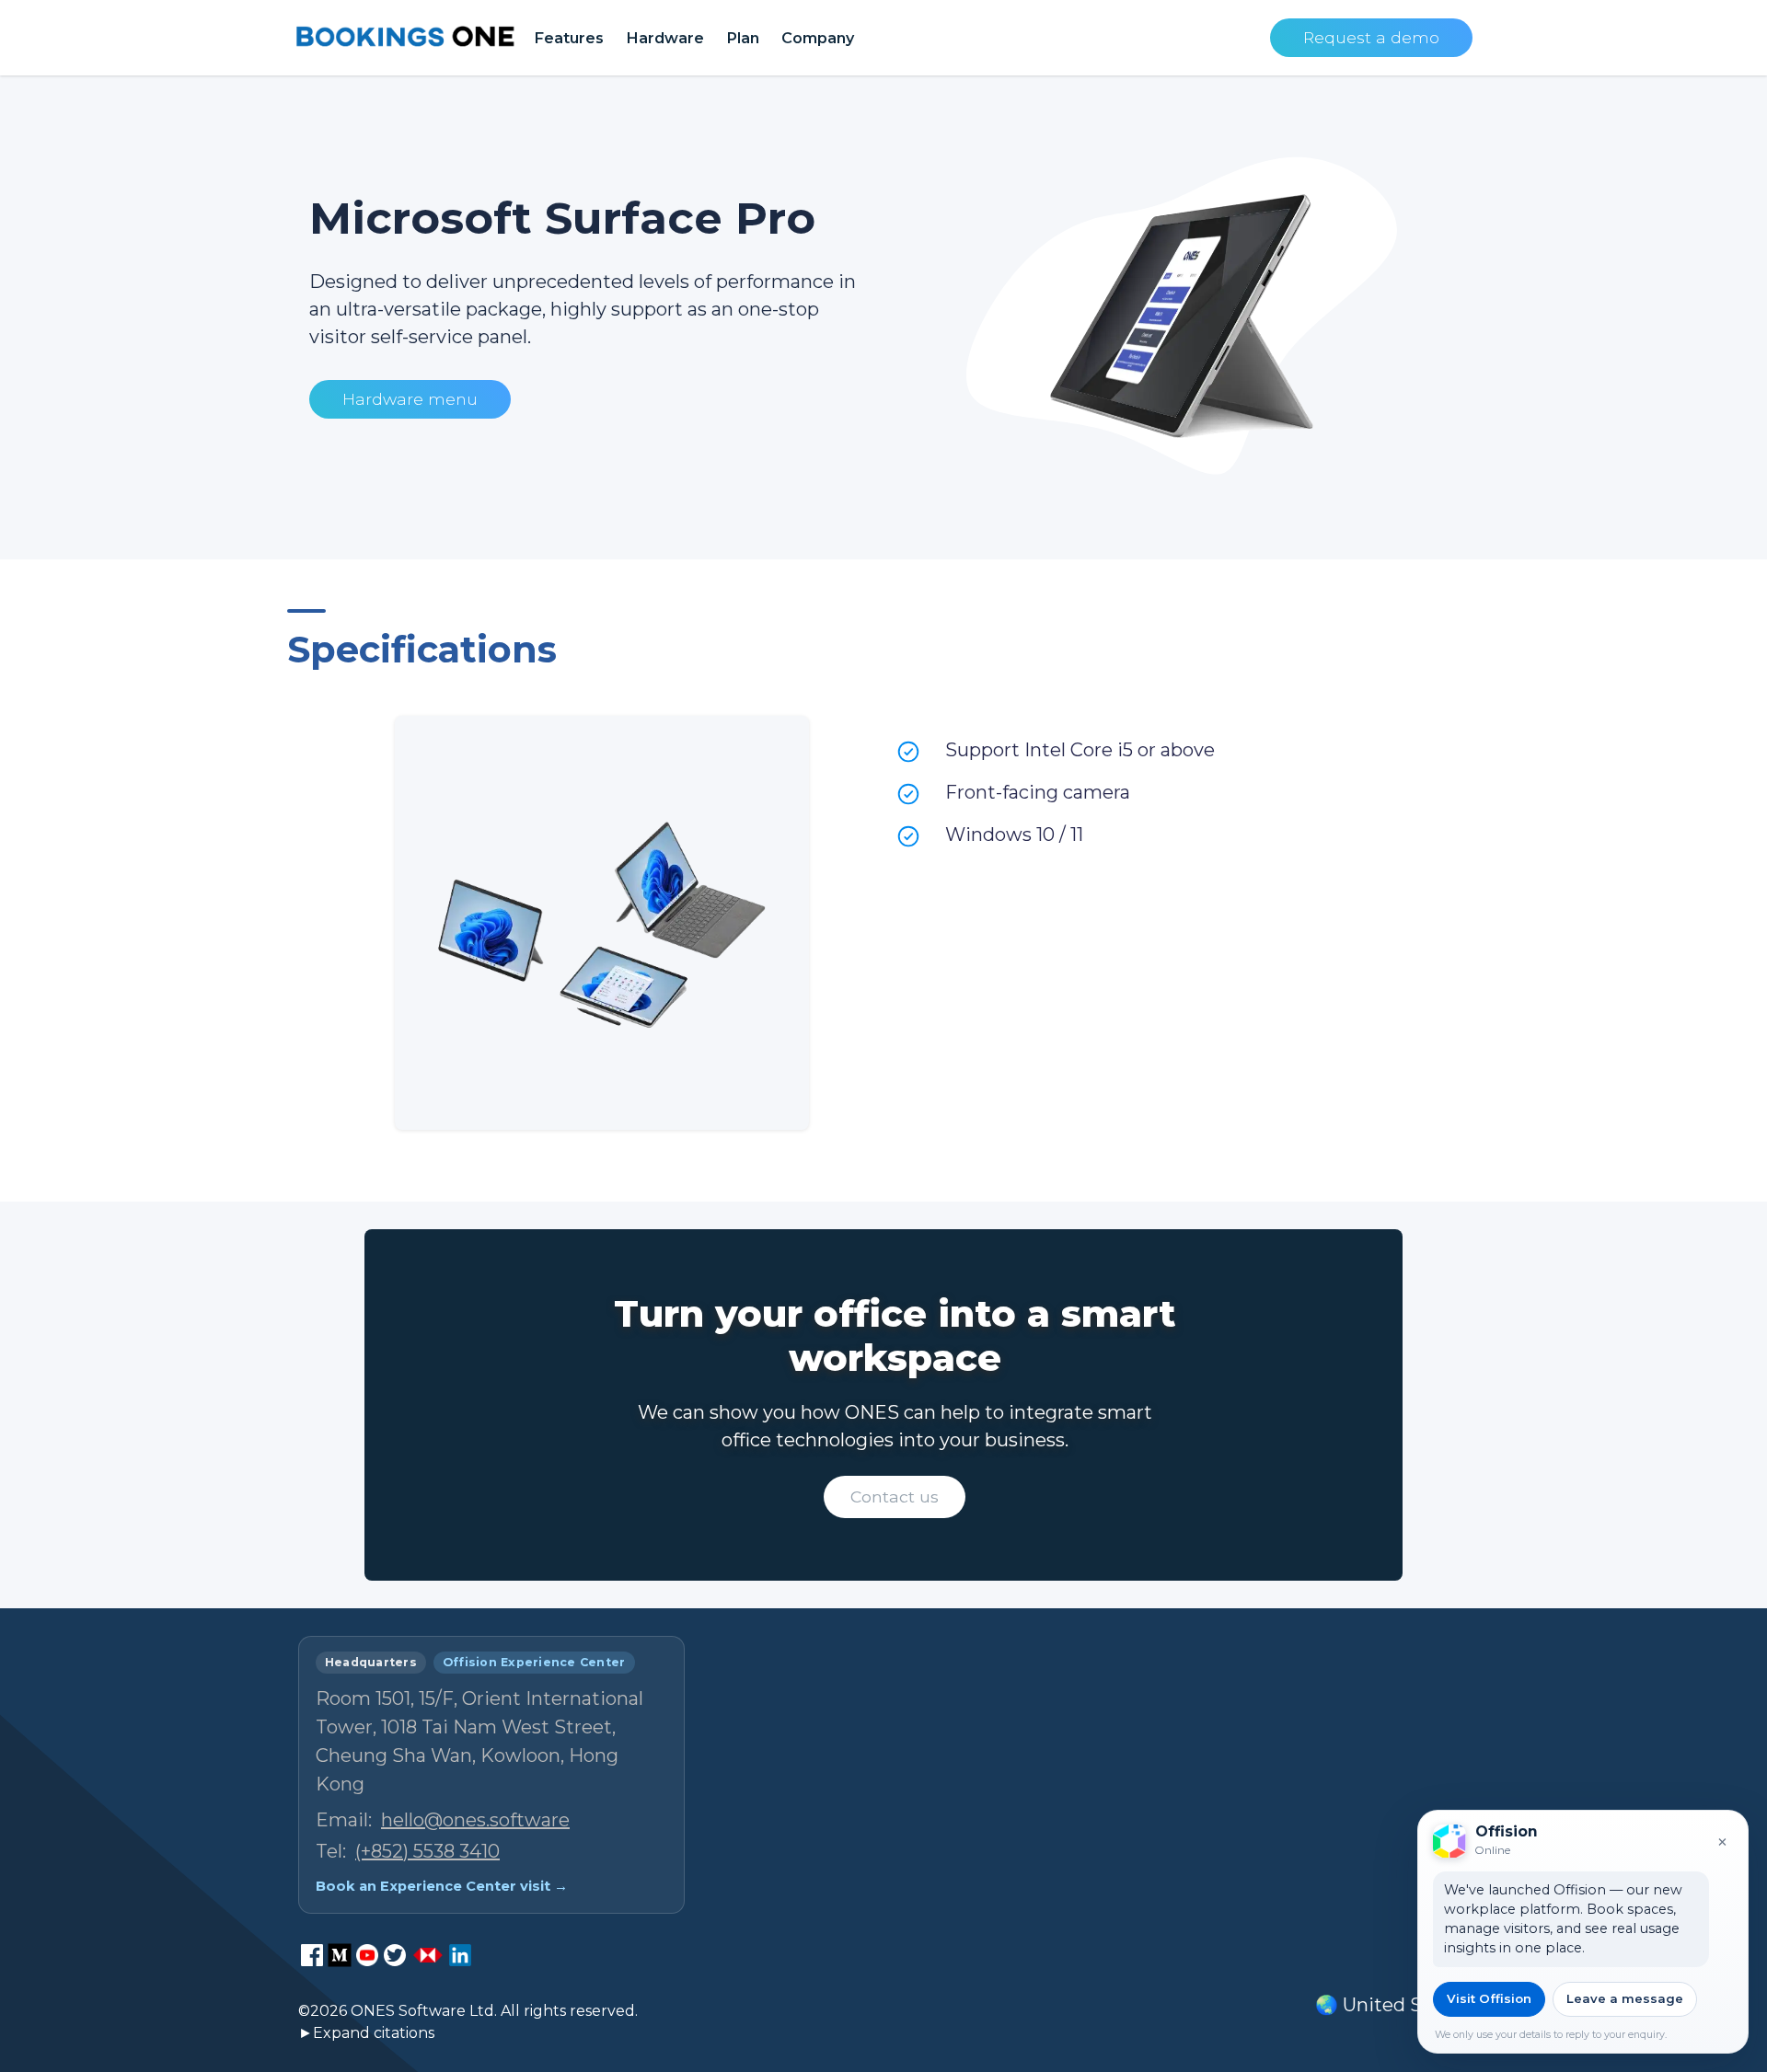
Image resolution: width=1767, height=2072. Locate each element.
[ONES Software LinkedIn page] (460, 1955)
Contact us (895, 1496)
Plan (743, 38)
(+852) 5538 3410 (427, 1851)
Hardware (665, 38)
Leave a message (1625, 1998)
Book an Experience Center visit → (442, 1886)
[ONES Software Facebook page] (312, 1955)
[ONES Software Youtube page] (367, 1955)
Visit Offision (1489, 1998)
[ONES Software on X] (395, 1955)
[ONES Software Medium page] (340, 1955)
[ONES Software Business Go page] (428, 1955)
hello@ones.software (475, 1820)
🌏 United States (1392, 2005)
